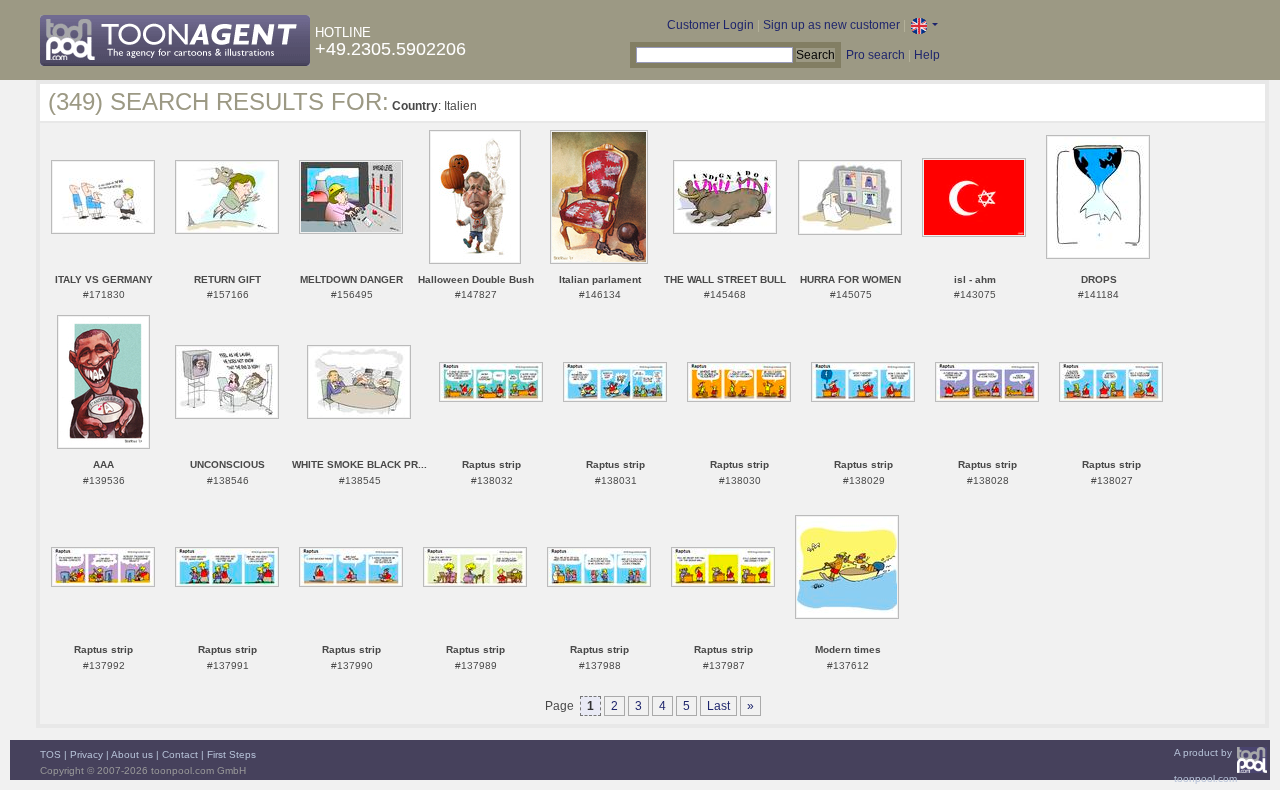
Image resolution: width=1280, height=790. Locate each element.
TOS (50, 754)
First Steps (231, 754)
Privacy (86, 754)
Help (927, 55)
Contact (180, 754)
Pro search (875, 55)
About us (132, 754)
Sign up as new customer (831, 25)
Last (718, 706)
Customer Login (710, 25)
